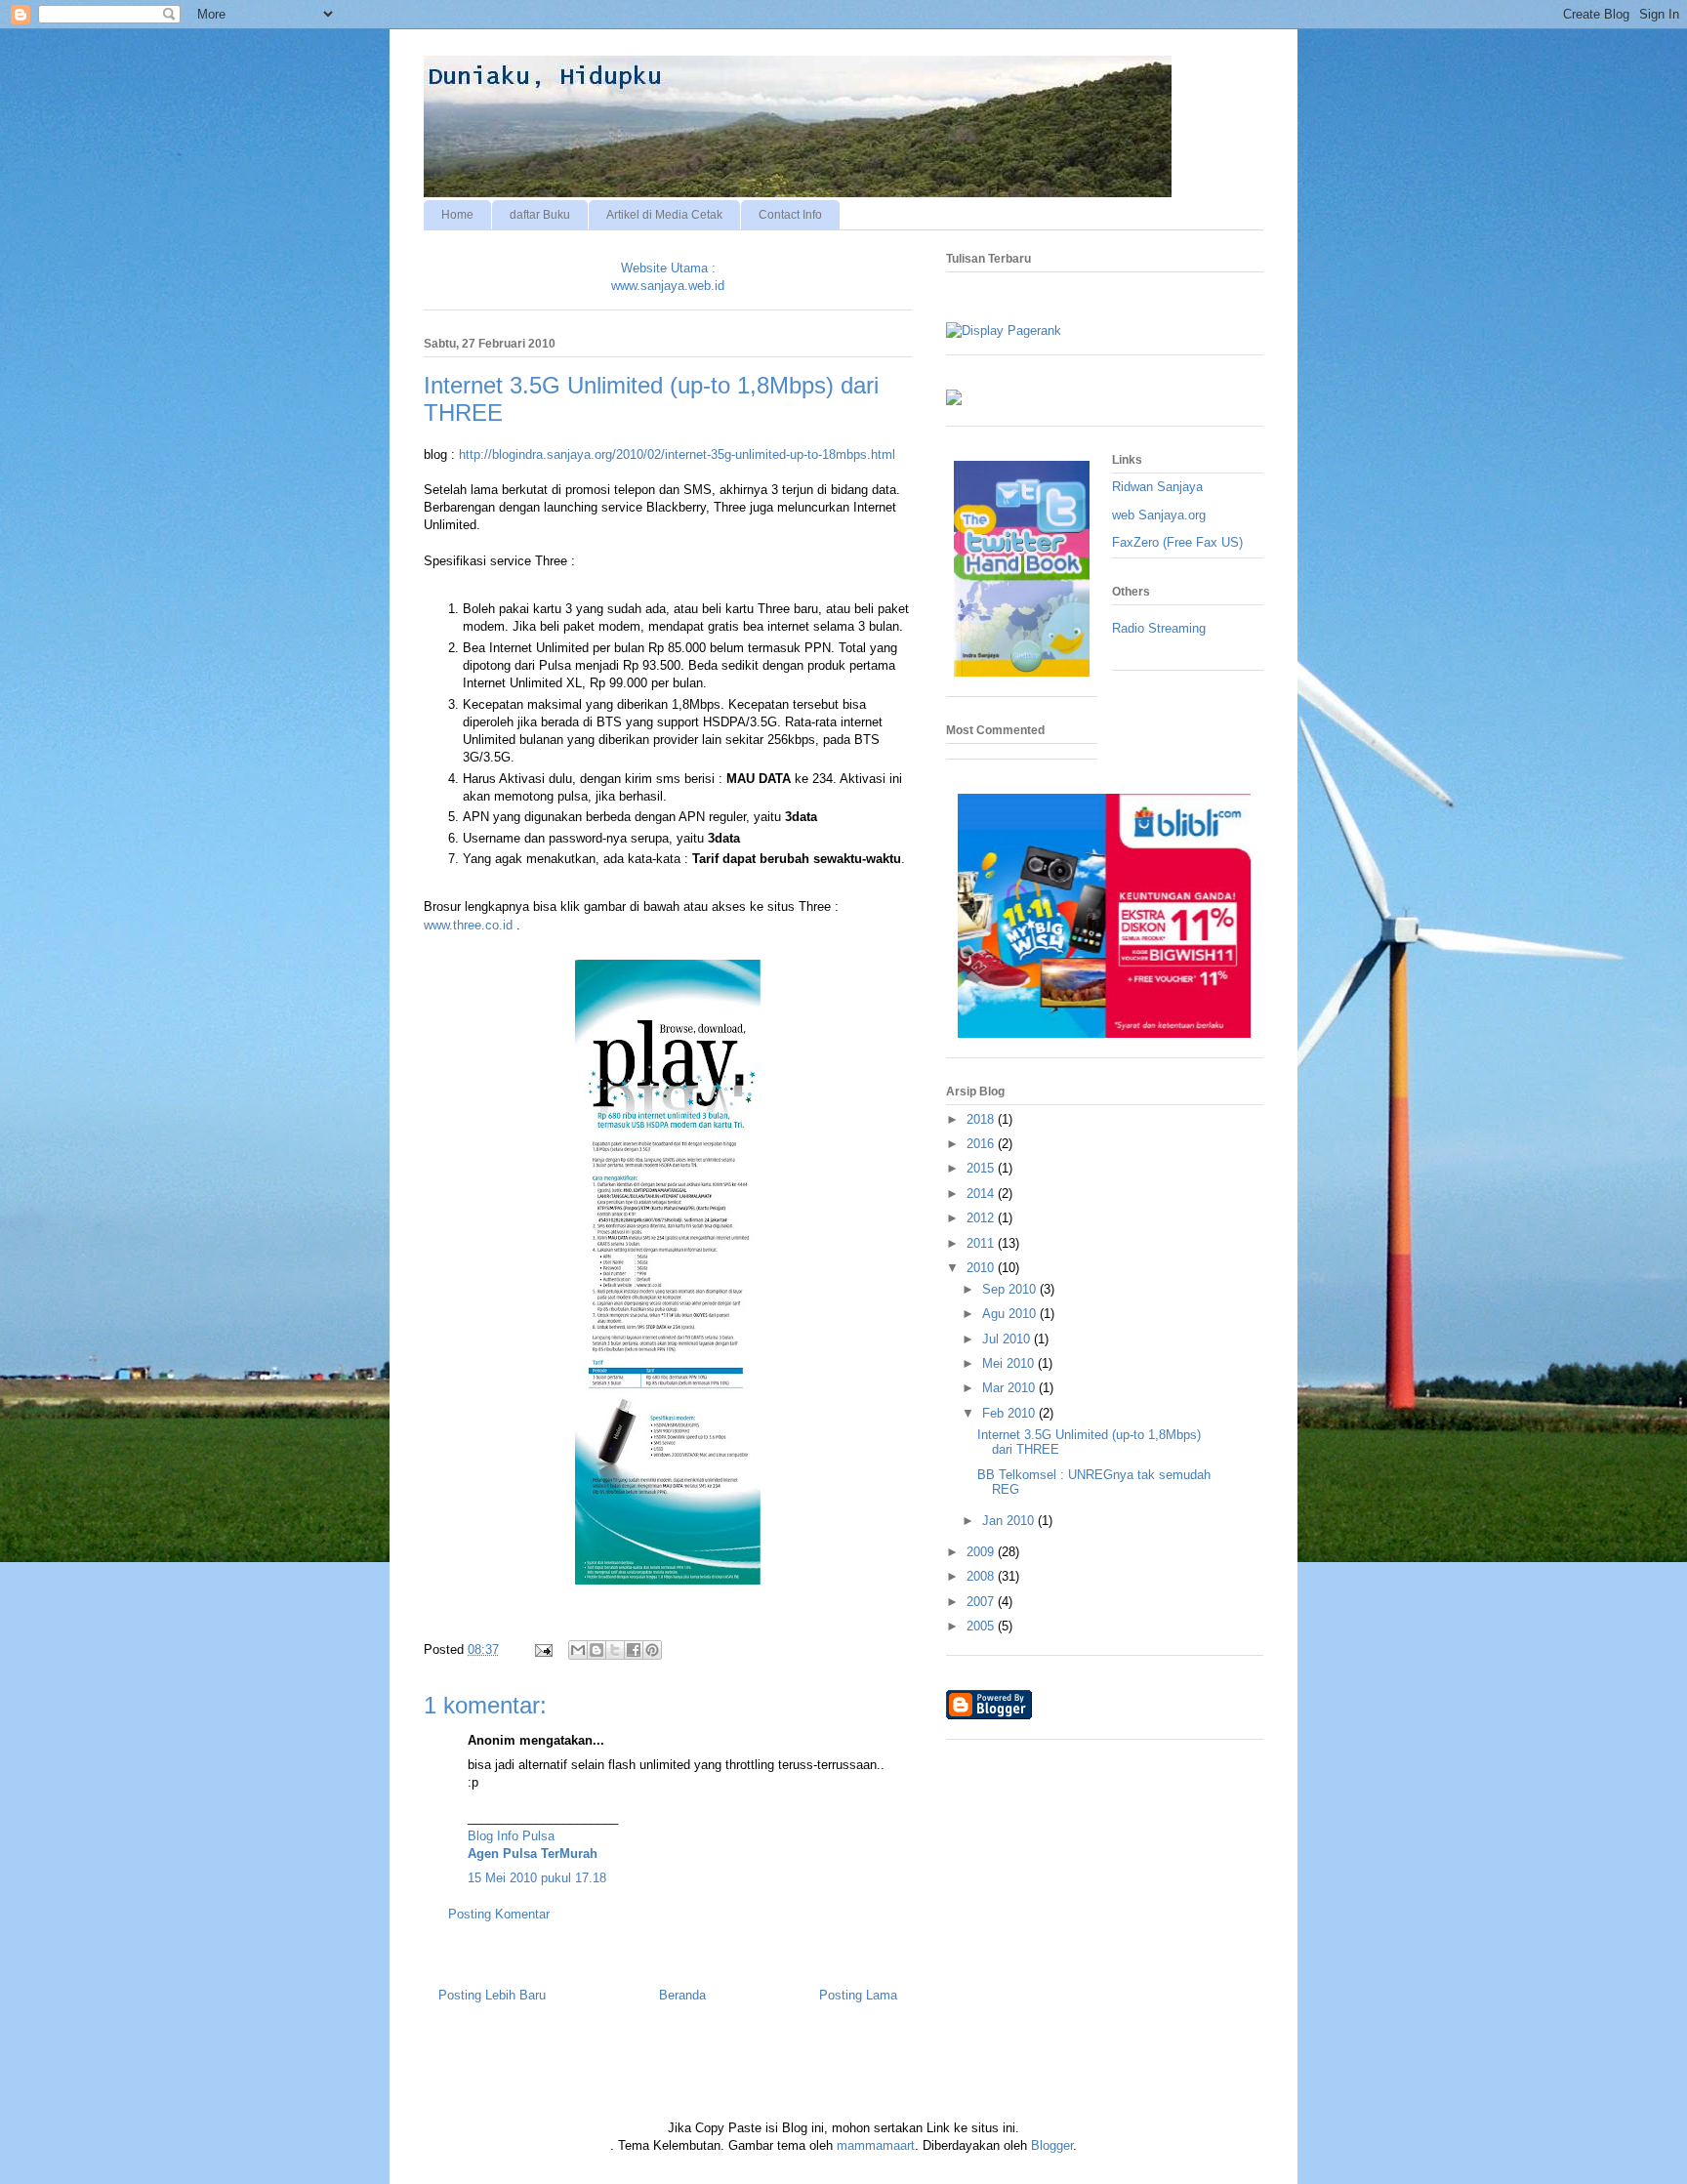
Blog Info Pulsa (511, 1836)
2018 (982, 1119)
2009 (982, 1552)
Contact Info (790, 215)
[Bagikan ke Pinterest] (652, 1650)
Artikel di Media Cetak (664, 215)
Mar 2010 (1010, 1388)
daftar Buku (540, 215)
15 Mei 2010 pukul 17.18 (537, 1878)
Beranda (682, 1995)
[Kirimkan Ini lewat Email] (578, 1650)
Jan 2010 (1010, 1521)
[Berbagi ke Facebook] (634, 1650)
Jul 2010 (1008, 1339)
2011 (982, 1243)
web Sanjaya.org (1159, 515)
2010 (982, 1268)
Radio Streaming (1159, 628)
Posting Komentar (499, 1914)
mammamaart (876, 2145)
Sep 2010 (1011, 1289)
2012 (982, 1218)
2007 (982, 1602)
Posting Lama (858, 1995)
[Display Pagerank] (1004, 330)
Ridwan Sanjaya (1157, 487)
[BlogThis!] (597, 1650)
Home (457, 215)
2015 (982, 1168)
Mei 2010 (1010, 1363)
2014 (982, 1194)
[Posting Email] (542, 1649)
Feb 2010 (1010, 1413)
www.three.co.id (468, 925)
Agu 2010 (1011, 1314)
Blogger (1052, 2145)
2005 (982, 1626)
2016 (982, 1144)
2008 (982, 1576)
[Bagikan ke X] (615, 1650)
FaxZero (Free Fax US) (1177, 542)
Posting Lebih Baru (492, 1995)
